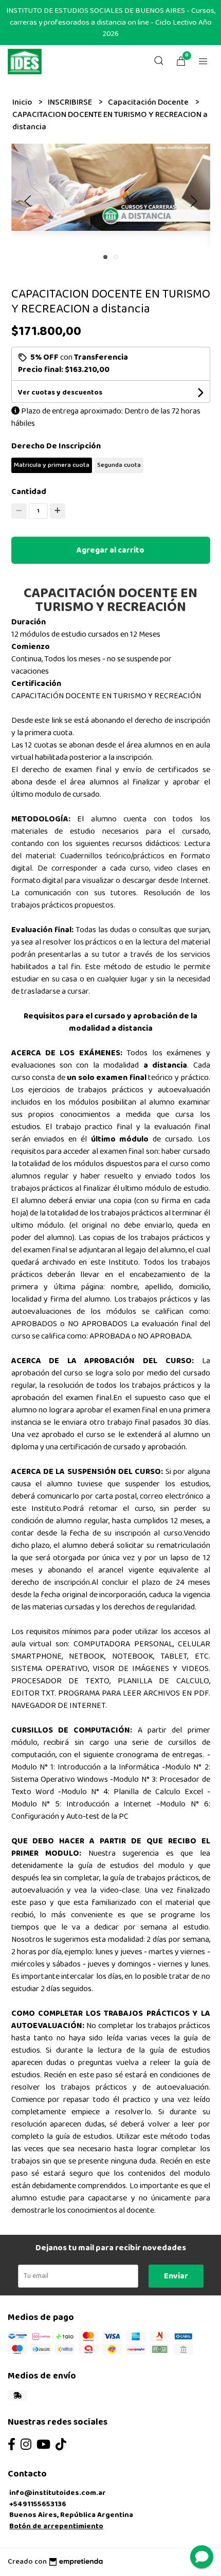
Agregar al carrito (110, 550)
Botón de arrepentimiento (56, 2526)
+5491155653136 (38, 2504)
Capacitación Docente (149, 102)
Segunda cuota (119, 465)
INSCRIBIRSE (71, 102)
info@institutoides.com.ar (58, 2493)
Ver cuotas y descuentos (60, 392)
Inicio (23, 102)
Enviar (176, 2276)
